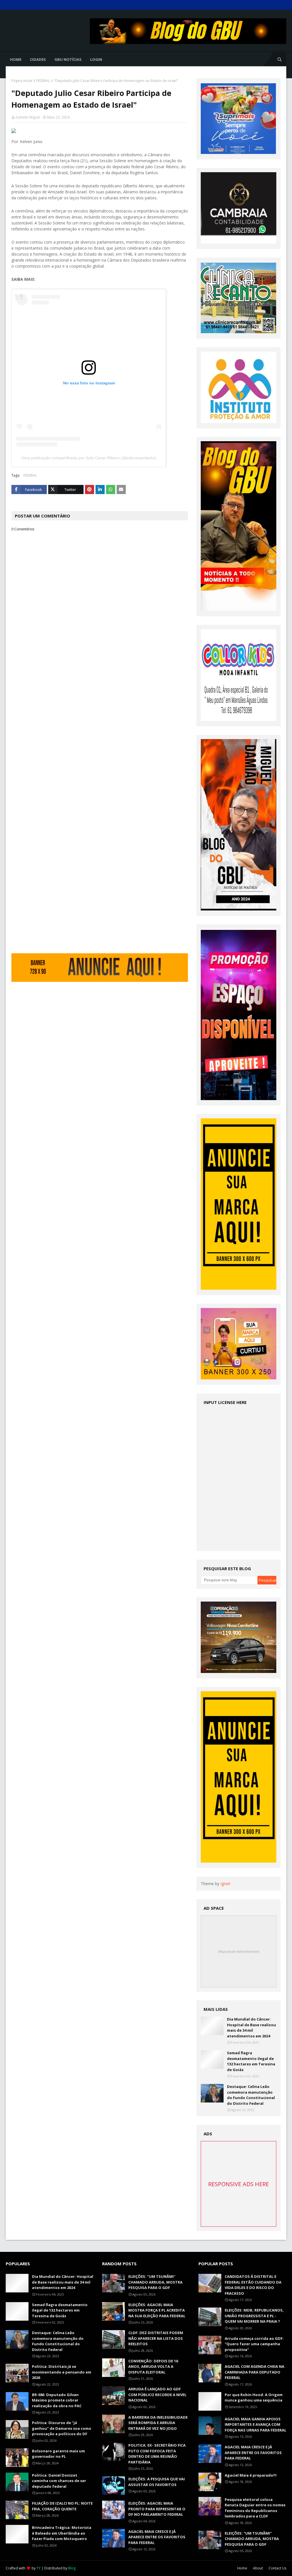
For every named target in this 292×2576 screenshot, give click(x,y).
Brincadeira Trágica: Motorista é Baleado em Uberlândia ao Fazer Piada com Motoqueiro (62, 2533)
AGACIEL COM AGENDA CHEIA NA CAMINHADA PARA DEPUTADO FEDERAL (255, 2372)
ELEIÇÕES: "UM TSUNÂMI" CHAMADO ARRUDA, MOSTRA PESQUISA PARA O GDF (155, 2282)
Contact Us (277, 2568)
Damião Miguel (28, 117)
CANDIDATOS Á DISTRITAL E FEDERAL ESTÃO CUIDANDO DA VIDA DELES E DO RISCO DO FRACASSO (253, 2285)
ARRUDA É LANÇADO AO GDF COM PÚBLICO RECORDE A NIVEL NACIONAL (157, 2395)
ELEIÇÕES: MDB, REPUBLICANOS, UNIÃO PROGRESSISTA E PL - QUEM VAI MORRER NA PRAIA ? (254, 2316)
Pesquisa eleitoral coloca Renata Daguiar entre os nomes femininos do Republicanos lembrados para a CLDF (255, 2508)
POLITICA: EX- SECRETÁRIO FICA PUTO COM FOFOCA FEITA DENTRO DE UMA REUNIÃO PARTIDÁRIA (157, 2454)
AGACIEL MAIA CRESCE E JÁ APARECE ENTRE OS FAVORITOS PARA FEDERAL (157, 2537)
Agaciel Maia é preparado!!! (251, 2475)
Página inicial (22, 81)
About (258, 2568)
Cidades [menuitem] (38, 59)
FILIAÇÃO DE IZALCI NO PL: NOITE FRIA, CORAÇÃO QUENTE (62, 2506)
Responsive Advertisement (239, 1951)
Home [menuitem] (16, 59)
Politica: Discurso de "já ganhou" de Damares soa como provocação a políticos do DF (62, 2428)
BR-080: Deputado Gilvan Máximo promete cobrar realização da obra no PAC (57, 2400)
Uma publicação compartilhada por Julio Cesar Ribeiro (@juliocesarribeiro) (89, 458)
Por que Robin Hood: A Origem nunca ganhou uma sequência (254, 2398)
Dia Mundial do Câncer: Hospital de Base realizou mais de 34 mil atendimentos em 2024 (252, 2028)
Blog (72, 2568)
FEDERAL (43, 81)
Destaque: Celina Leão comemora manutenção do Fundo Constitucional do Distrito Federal (251, 2095)
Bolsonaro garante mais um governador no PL (58, 2454)
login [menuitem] (96, 59)
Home (242, 2568)
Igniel (225, 1884)
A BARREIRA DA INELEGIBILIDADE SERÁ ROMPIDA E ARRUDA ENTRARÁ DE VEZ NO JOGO (158, 2423)
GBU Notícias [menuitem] (68, 59)
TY (38, 2568)
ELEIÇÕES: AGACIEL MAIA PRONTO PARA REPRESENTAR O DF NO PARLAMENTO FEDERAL (157, 2509)
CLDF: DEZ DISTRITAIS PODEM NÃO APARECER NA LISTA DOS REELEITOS (156, 2338)
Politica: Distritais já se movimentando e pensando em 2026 (62, 2372)
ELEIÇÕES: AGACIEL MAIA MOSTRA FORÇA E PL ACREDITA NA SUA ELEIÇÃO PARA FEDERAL (157, 2310)
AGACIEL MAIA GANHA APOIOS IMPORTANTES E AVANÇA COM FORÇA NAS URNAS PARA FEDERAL (255, 2424)
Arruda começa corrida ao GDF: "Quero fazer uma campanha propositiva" (254, 2344)
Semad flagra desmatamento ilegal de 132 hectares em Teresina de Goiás (251, 2061)
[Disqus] (100, 733)
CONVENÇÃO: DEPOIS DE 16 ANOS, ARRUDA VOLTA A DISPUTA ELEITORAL (153, 2367)
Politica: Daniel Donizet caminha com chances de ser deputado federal (59, 2481)
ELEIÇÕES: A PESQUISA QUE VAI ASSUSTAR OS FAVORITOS (157, 2482)
